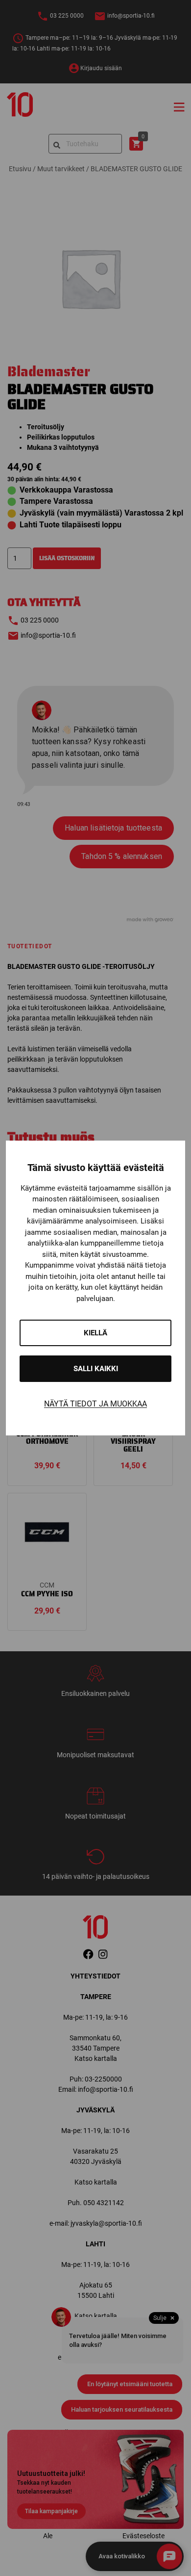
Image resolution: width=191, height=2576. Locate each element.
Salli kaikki (96, 1369)
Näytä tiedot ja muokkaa (95, 1404)
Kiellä (95, 1333)
